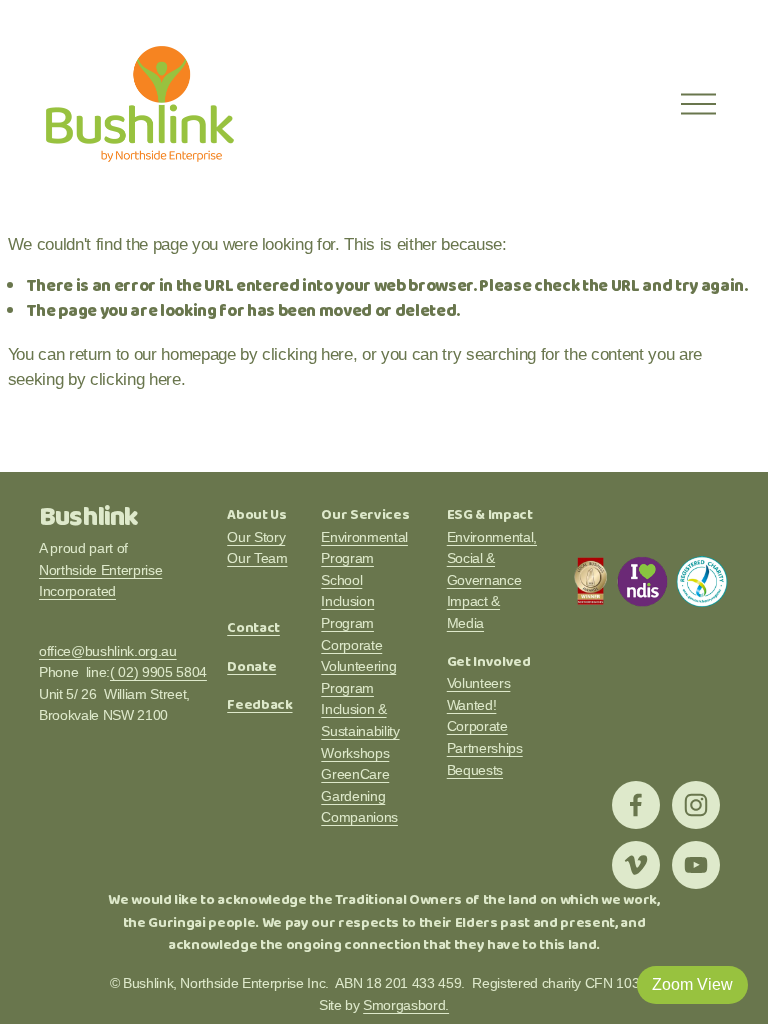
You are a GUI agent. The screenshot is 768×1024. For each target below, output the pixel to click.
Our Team (257, 558)
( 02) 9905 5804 (158, 672)
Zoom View (692, 984)
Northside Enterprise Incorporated (100, 581)
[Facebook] (636, 805)
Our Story (256, 537)
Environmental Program (364, 548)
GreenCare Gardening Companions (359, 795)
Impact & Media (473, 612)
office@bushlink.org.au (108, 651)
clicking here (307, 354)
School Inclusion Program (347, 601)
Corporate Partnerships (485, 737)
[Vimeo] (636, 865)
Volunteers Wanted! (479, 694)
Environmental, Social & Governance (492, 558)
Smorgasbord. (406, 1005)
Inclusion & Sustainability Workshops (360, 730)
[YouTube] (696, 865)
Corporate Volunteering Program (358, 666)
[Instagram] (696, 805)
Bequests (475, 770)
